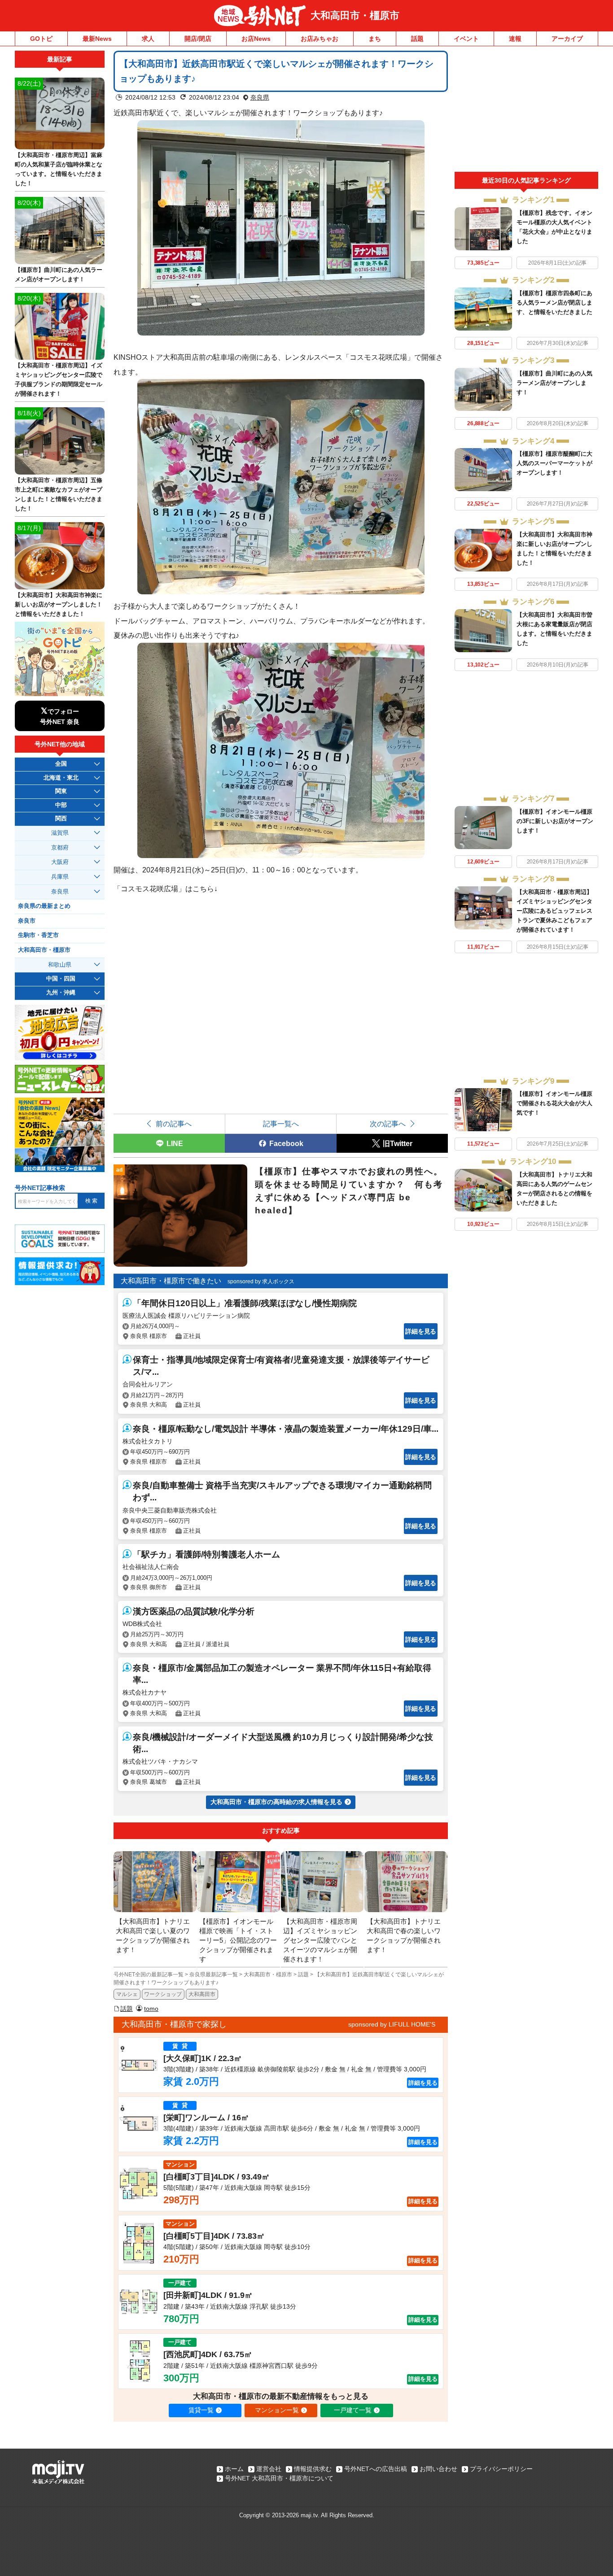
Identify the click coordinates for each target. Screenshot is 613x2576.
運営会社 (269, 2469)
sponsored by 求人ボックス (261, 1281)
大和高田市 (202, 1994)
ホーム (234, 2469)
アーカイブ (567, 39)
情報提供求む (313, 2469)
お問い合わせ (438, 2469)
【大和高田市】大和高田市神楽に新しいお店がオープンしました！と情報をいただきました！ (59, 604)
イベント (466, 39)
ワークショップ (163, 1994)
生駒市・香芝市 (38, 935)
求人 (148, 39)
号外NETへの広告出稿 (376, 2469)
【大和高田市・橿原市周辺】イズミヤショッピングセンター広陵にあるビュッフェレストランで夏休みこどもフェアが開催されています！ (554, 911)
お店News (256, 39)
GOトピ (41, 39)
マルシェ (127, 1994)
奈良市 (27, 921)
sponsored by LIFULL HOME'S (392, 2024)
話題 (417, 39)
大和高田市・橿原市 (355, 15)
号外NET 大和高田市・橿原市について (279, 2478)
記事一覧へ (281, 1124)
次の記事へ (388, 1124)
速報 (515, 39)
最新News (97, 39)
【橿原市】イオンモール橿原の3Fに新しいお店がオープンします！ (555, 821)
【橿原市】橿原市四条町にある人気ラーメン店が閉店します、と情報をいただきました (554, 303)
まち (375, 39)
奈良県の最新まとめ (44, 906)
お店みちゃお (320, 39)
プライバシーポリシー (501, 2469)
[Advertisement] (526, 111)
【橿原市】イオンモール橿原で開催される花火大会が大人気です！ (554, 1103)
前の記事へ (174, 1124)
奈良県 (260, 97)
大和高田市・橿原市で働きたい (171, 1281)
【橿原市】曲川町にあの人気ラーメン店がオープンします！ (554, 383)
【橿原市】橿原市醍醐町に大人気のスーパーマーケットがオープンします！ (554, 463)
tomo (151, 2009)
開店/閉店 (198, 39)
